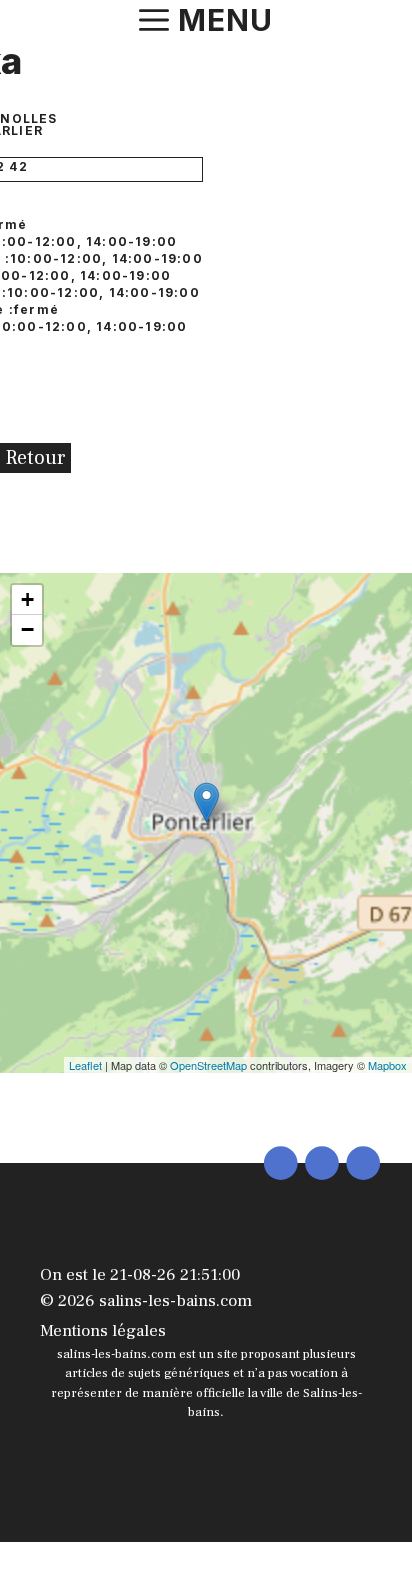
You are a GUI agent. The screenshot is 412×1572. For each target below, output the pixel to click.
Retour (35, 458)
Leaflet (85, 1065)
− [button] (27, 629)
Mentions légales (103, 1331)
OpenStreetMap (208, 1065)
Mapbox (387, 1065)
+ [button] (27, 599)
